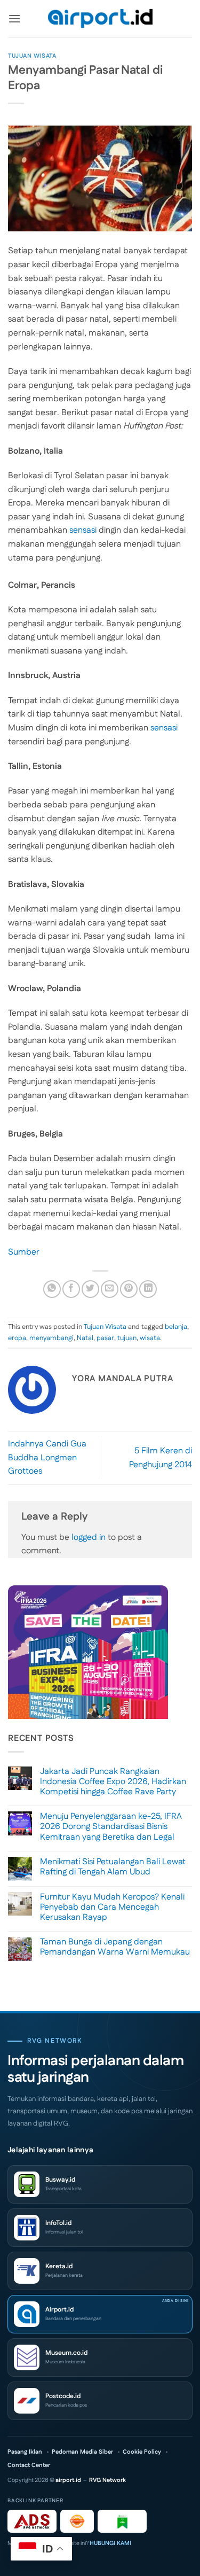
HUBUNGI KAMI (110, 2543)
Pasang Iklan (25, 2452)
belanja (176, 1327)
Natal (85, 1338)
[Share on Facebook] (71, 1289)
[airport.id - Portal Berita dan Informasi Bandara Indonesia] (100, 19)
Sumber (24, 1252)
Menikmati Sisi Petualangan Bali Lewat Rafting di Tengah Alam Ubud (113, 1867)
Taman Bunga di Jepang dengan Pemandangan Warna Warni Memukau (115, 1947)
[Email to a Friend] (110, 1289)
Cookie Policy (142, 2452)
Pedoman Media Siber (82, 2452)
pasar (105, 1338)
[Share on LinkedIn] (148, 1289)
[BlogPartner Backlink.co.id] (122, 2521)
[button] (14, 18)
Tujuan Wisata (32, 56)
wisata (150, 1338)
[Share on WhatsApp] (52, 1289)
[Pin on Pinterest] (129, 1289)
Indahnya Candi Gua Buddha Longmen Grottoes (47, 1458)
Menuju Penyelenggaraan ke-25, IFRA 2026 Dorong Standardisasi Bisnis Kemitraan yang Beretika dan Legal (111, 1827)
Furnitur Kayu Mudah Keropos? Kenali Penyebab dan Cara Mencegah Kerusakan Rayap (112, 1908)
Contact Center (29, 2466)
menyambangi (51, 1338)
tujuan (127, 1338)
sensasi (83, 530)
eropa (17, 1338)
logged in (89, 1538)
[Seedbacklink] (77, 2521)
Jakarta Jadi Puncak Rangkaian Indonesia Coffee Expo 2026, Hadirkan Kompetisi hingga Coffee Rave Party (113, 1782)
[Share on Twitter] (90, 1289)
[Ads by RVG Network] (32, 2521)
